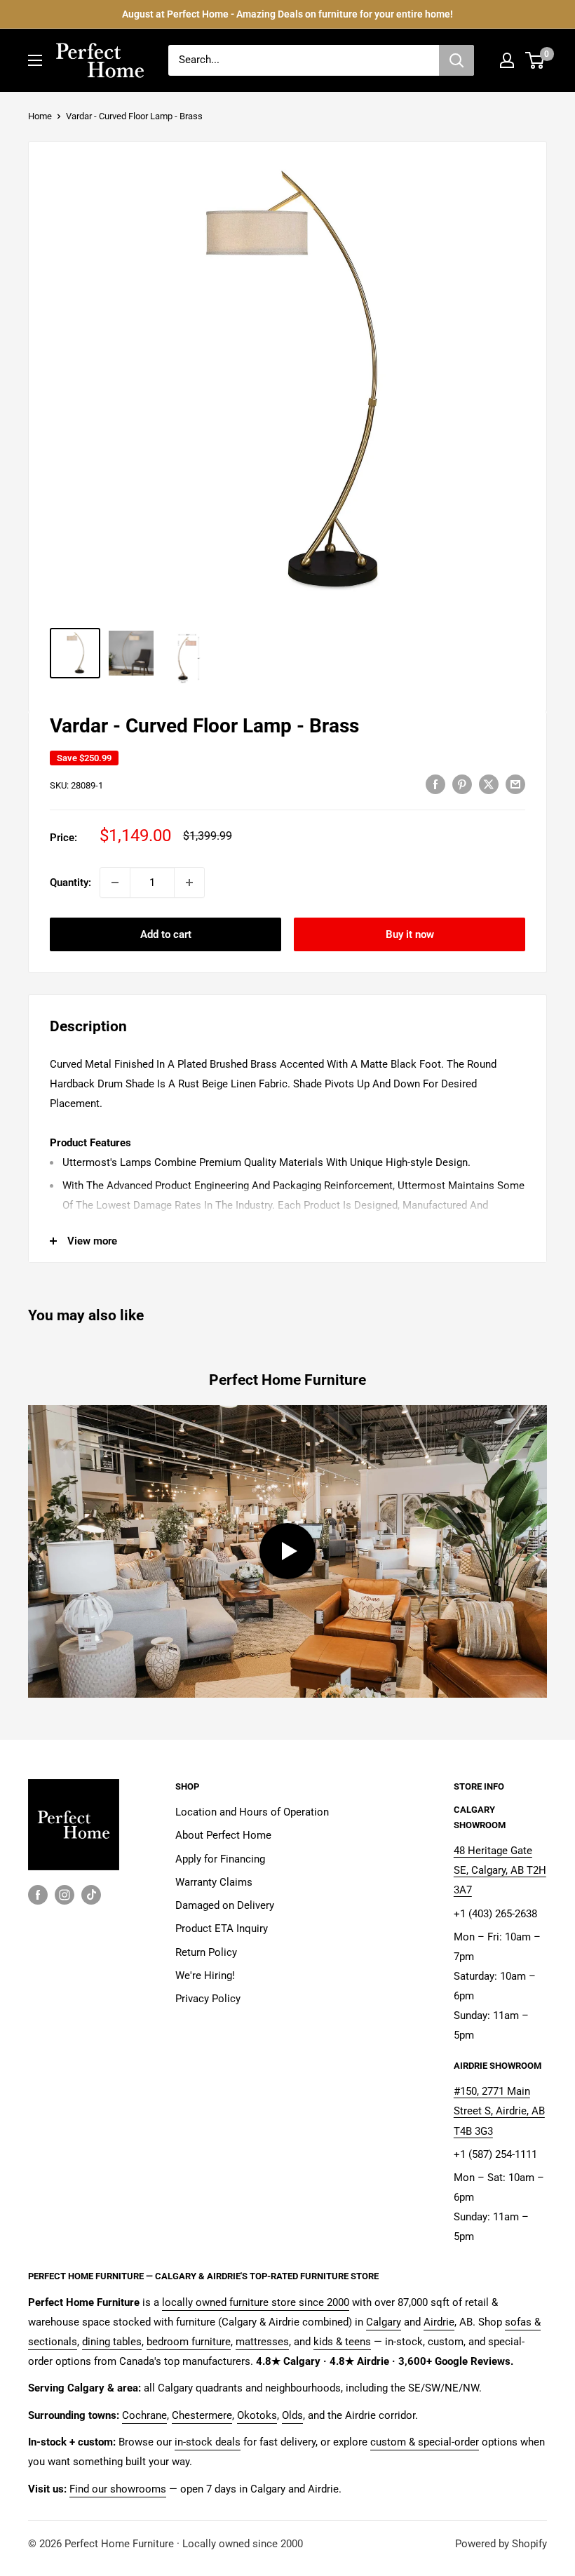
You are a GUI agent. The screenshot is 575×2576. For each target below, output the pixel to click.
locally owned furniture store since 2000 (256, 2302)
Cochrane (144, 2415)
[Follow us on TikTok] (91, 1894)
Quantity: (70, 883)
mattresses (262, 2342)
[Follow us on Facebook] (38, 1894)
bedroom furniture (189, 2342)
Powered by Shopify (501, 2544)
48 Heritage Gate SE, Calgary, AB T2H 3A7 (500, 1870)
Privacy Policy (208, 1999)
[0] (535, 60)
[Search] (456, 60)
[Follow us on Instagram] (65, 1894)
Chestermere (202, 2415)
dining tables (112, 2342)
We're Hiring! (205, 1975)
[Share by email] (515, 784)
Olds (292, 2415)
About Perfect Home (223, 1835)
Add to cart (166, 934)
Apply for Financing (220, 1859)
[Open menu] (35, 60)
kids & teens (342, 2342)
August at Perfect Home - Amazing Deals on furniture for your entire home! (287, 14)
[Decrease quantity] (115, 883)
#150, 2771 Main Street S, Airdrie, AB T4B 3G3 (499, 2111)
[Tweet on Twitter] (489, 784)
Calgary (384, 2322)
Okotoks (257, 2415)
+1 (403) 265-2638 (495, 1914)
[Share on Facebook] (435, 784)
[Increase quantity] (189, 883)
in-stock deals (208, 2442)
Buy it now (410, 934)
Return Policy (206, 1952)
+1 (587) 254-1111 (495, 2154)
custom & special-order (425, 2442)
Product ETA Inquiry (222, 1928)
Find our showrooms (118, 2489)
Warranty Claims (214, 1882)
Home (40, 116)
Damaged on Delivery (225, 1905)
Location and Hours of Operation (252, 1812)
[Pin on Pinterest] (462, 784)
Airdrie (439, 2322)
